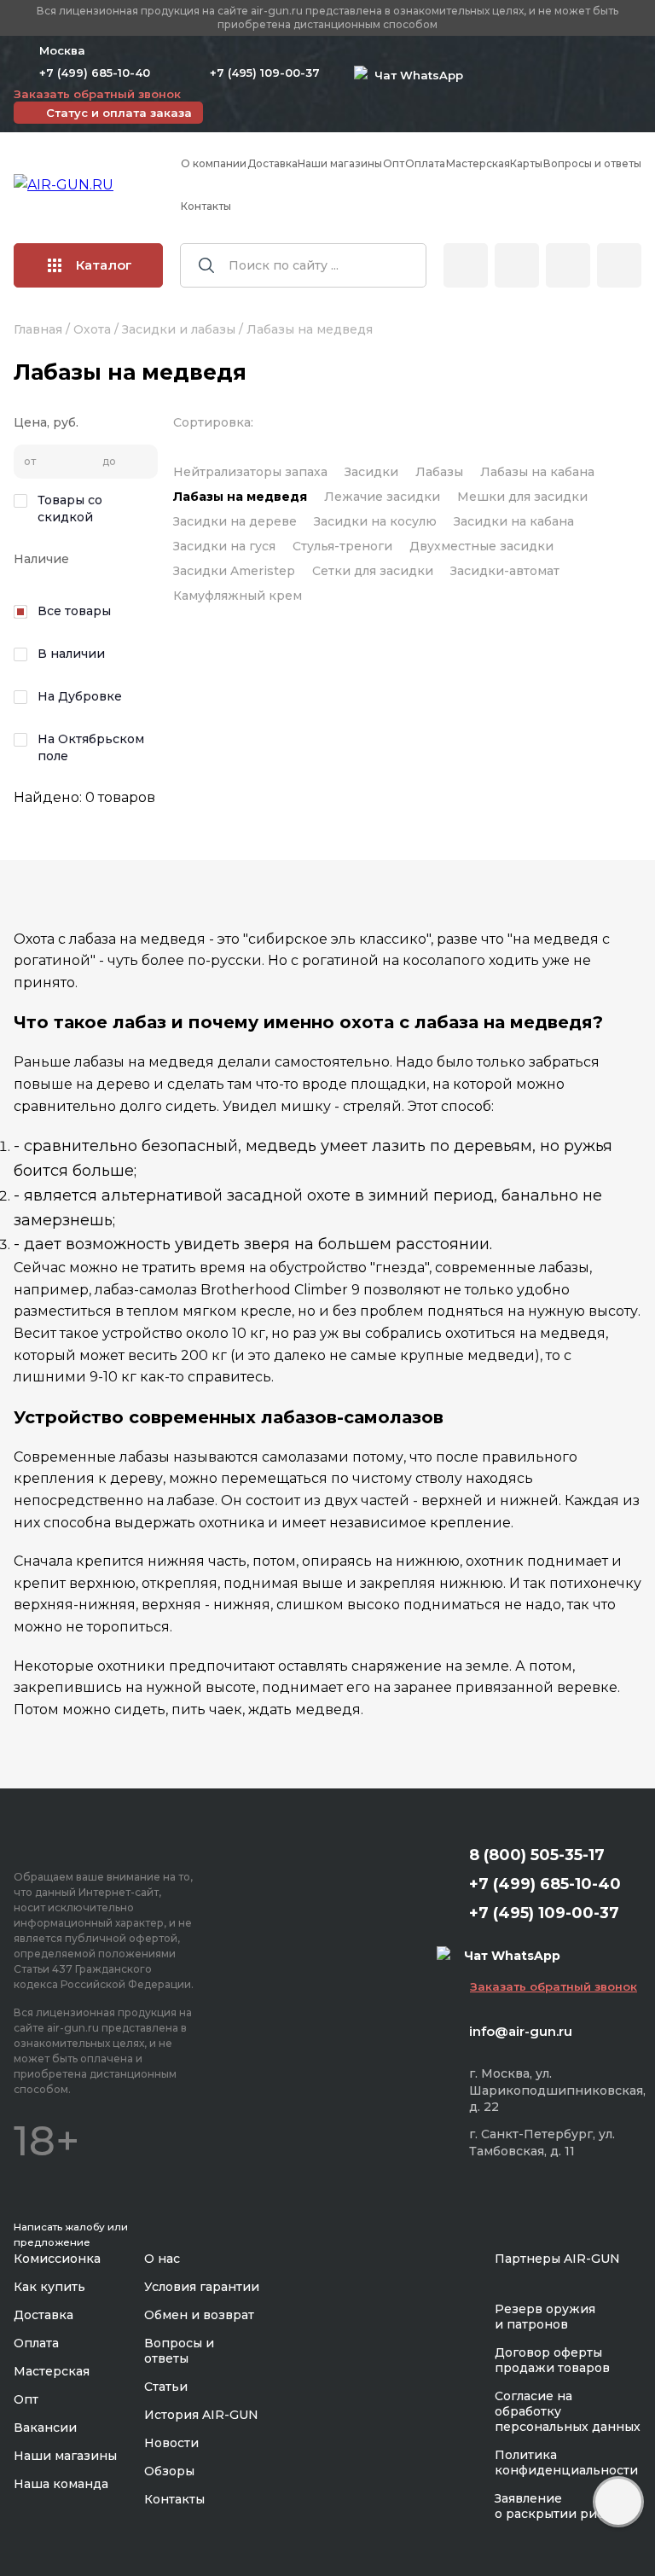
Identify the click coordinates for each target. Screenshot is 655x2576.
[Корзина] (619, 265)
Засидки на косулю (375, 521)
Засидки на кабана (514, 521)
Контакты (206, 206)
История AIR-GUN (201, 2415)
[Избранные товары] (568, 265)
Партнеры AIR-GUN (557, 2259)
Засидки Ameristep (234, 571)
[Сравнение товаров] (517, 265)
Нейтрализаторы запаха (250, 472)
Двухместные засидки (481, 546)
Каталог (104, 265)
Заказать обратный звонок (97, 94)
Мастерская (478, 163)
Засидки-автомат (505, 571)
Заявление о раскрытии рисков (561, 2506)
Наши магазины (340, 163)
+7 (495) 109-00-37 (265, 73)
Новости (171, 2443)
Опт (394, 163)
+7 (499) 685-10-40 (95, 73)
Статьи (166, 2387)
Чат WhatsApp (415, 75)
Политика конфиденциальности (566, 2463)
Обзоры (169, 2471)
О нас (162, 2259)
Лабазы (439, 472)
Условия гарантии (202, 2287)
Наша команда (61, 2484)
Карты (526, 163)
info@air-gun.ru (521, 2031)
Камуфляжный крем (238, 596)
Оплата (425, 163)
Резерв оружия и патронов (545, 2317)
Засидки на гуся (224, 546)
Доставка (272, 163)
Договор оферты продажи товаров (552, 2360)
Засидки (371, 472)
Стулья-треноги (342, 546)
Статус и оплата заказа (119, 113)
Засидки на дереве (235, 521)
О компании (214, 163)
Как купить (49, 2287)
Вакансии (45, 2428)
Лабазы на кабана (537, 472)
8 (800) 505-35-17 (537, 1855)
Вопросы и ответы (592, 163)
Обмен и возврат (199, 2315)
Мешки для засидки (522, 497)
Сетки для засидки (373, 571)
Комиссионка (57, 2259)
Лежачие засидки (382, 497)
